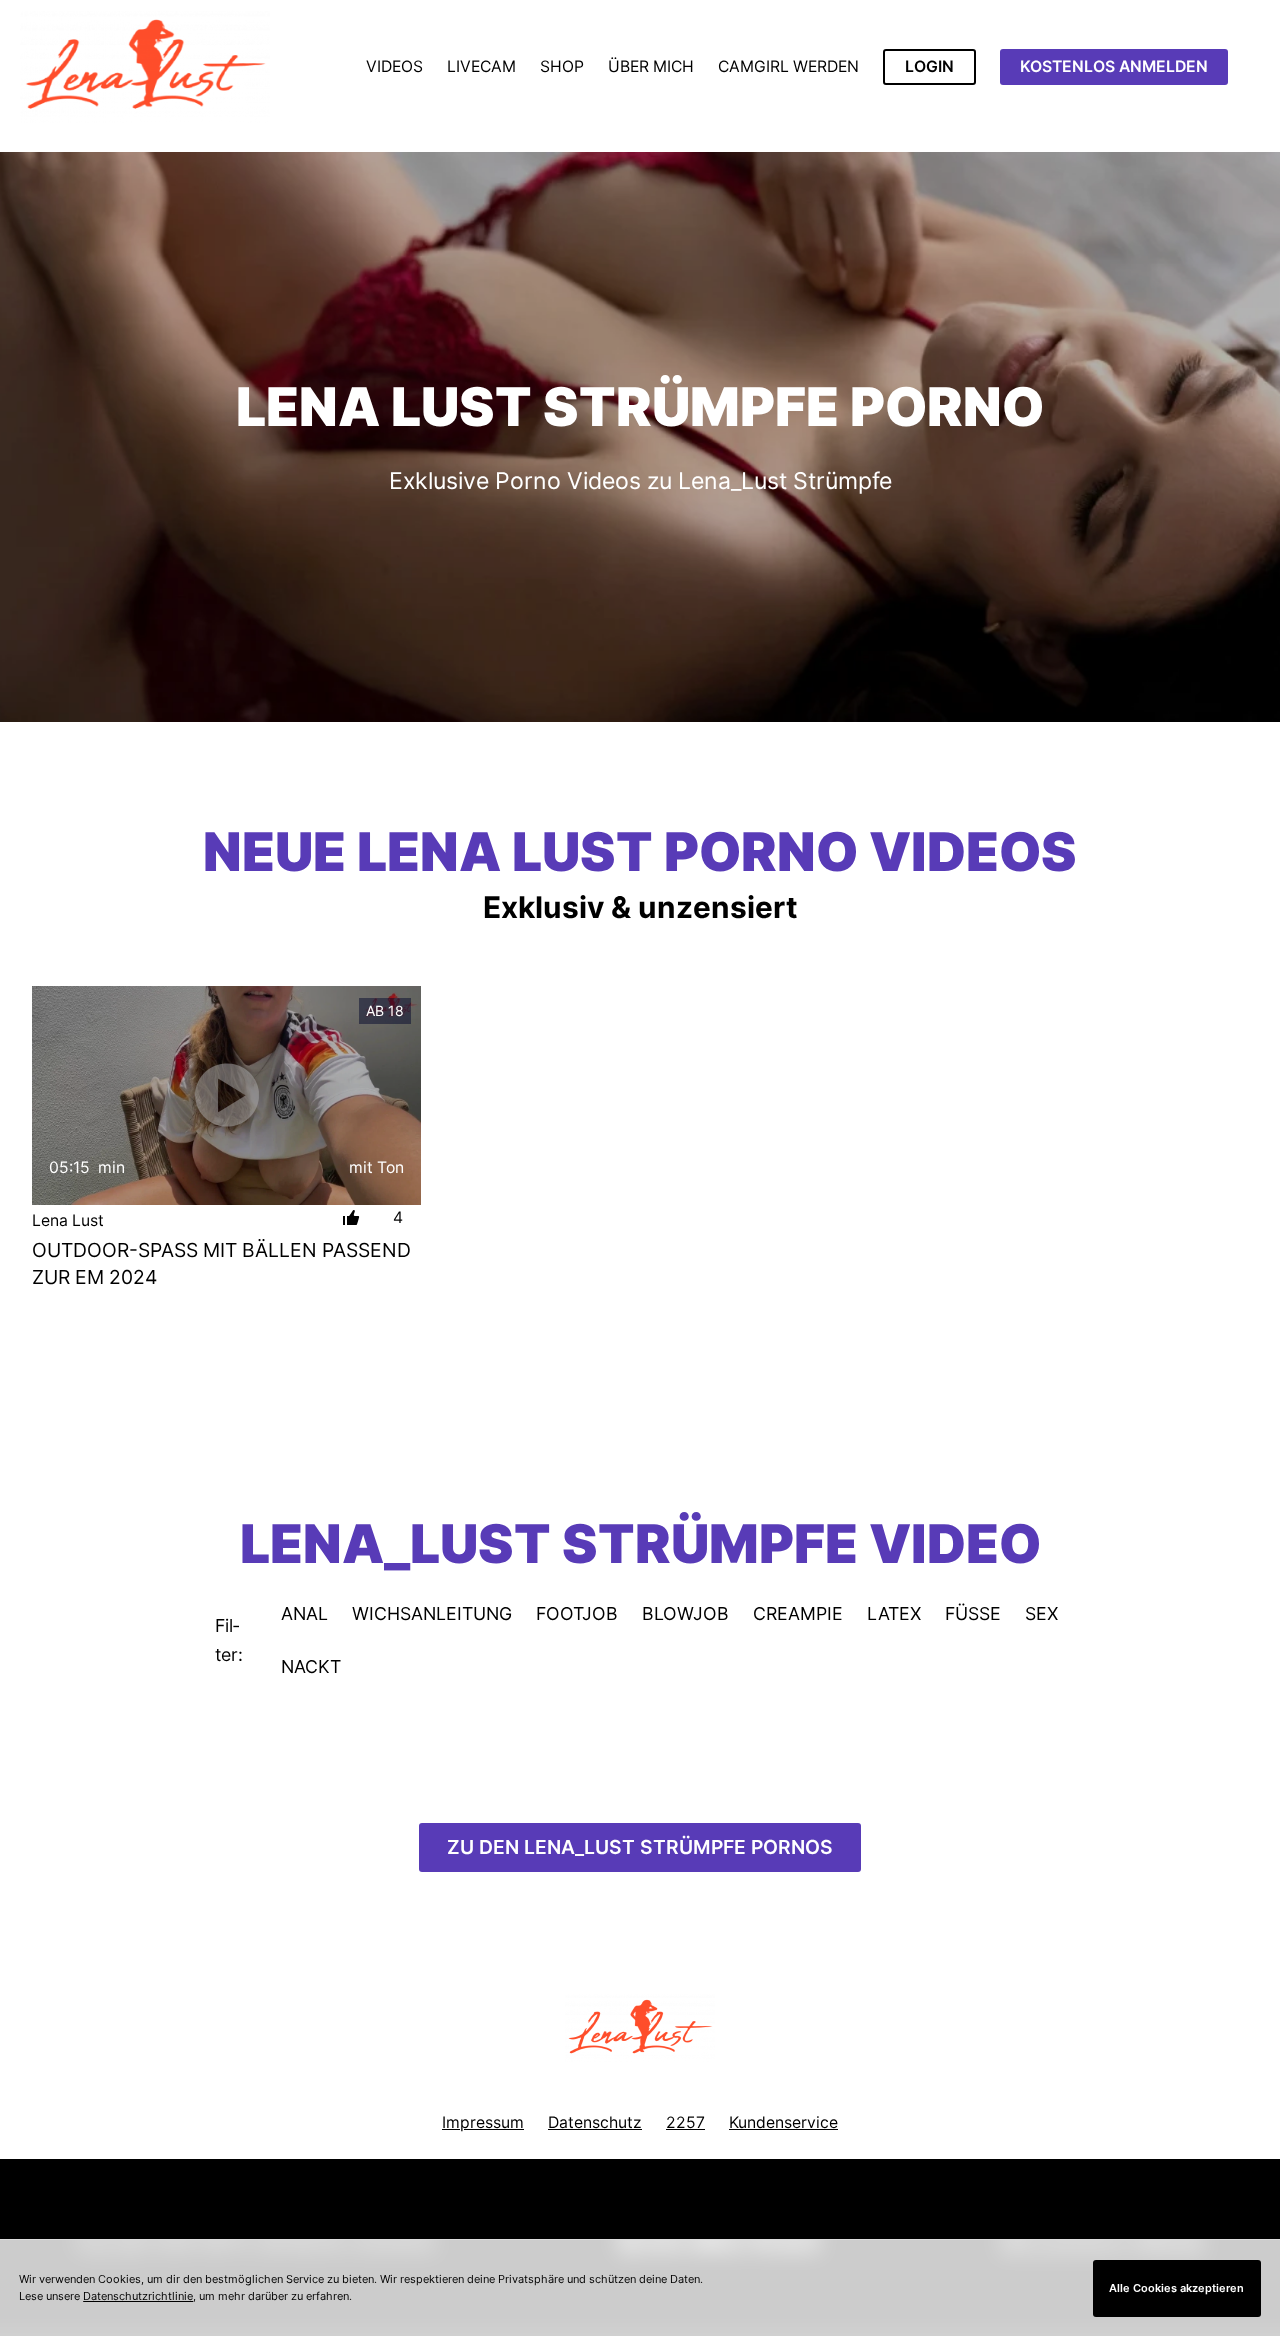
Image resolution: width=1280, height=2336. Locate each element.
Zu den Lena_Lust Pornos (640, 1847)
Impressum (483, 2122)
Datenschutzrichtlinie (138, 2296)
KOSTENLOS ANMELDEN (1114, 66)
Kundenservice (783, 2122)
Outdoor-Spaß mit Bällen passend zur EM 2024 (221, 1263)
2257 (685, 2122)
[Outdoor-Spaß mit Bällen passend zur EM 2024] (226, 1095)
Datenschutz (595, 2122)
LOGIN (929, 66)
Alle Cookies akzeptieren (1176, 2288)
